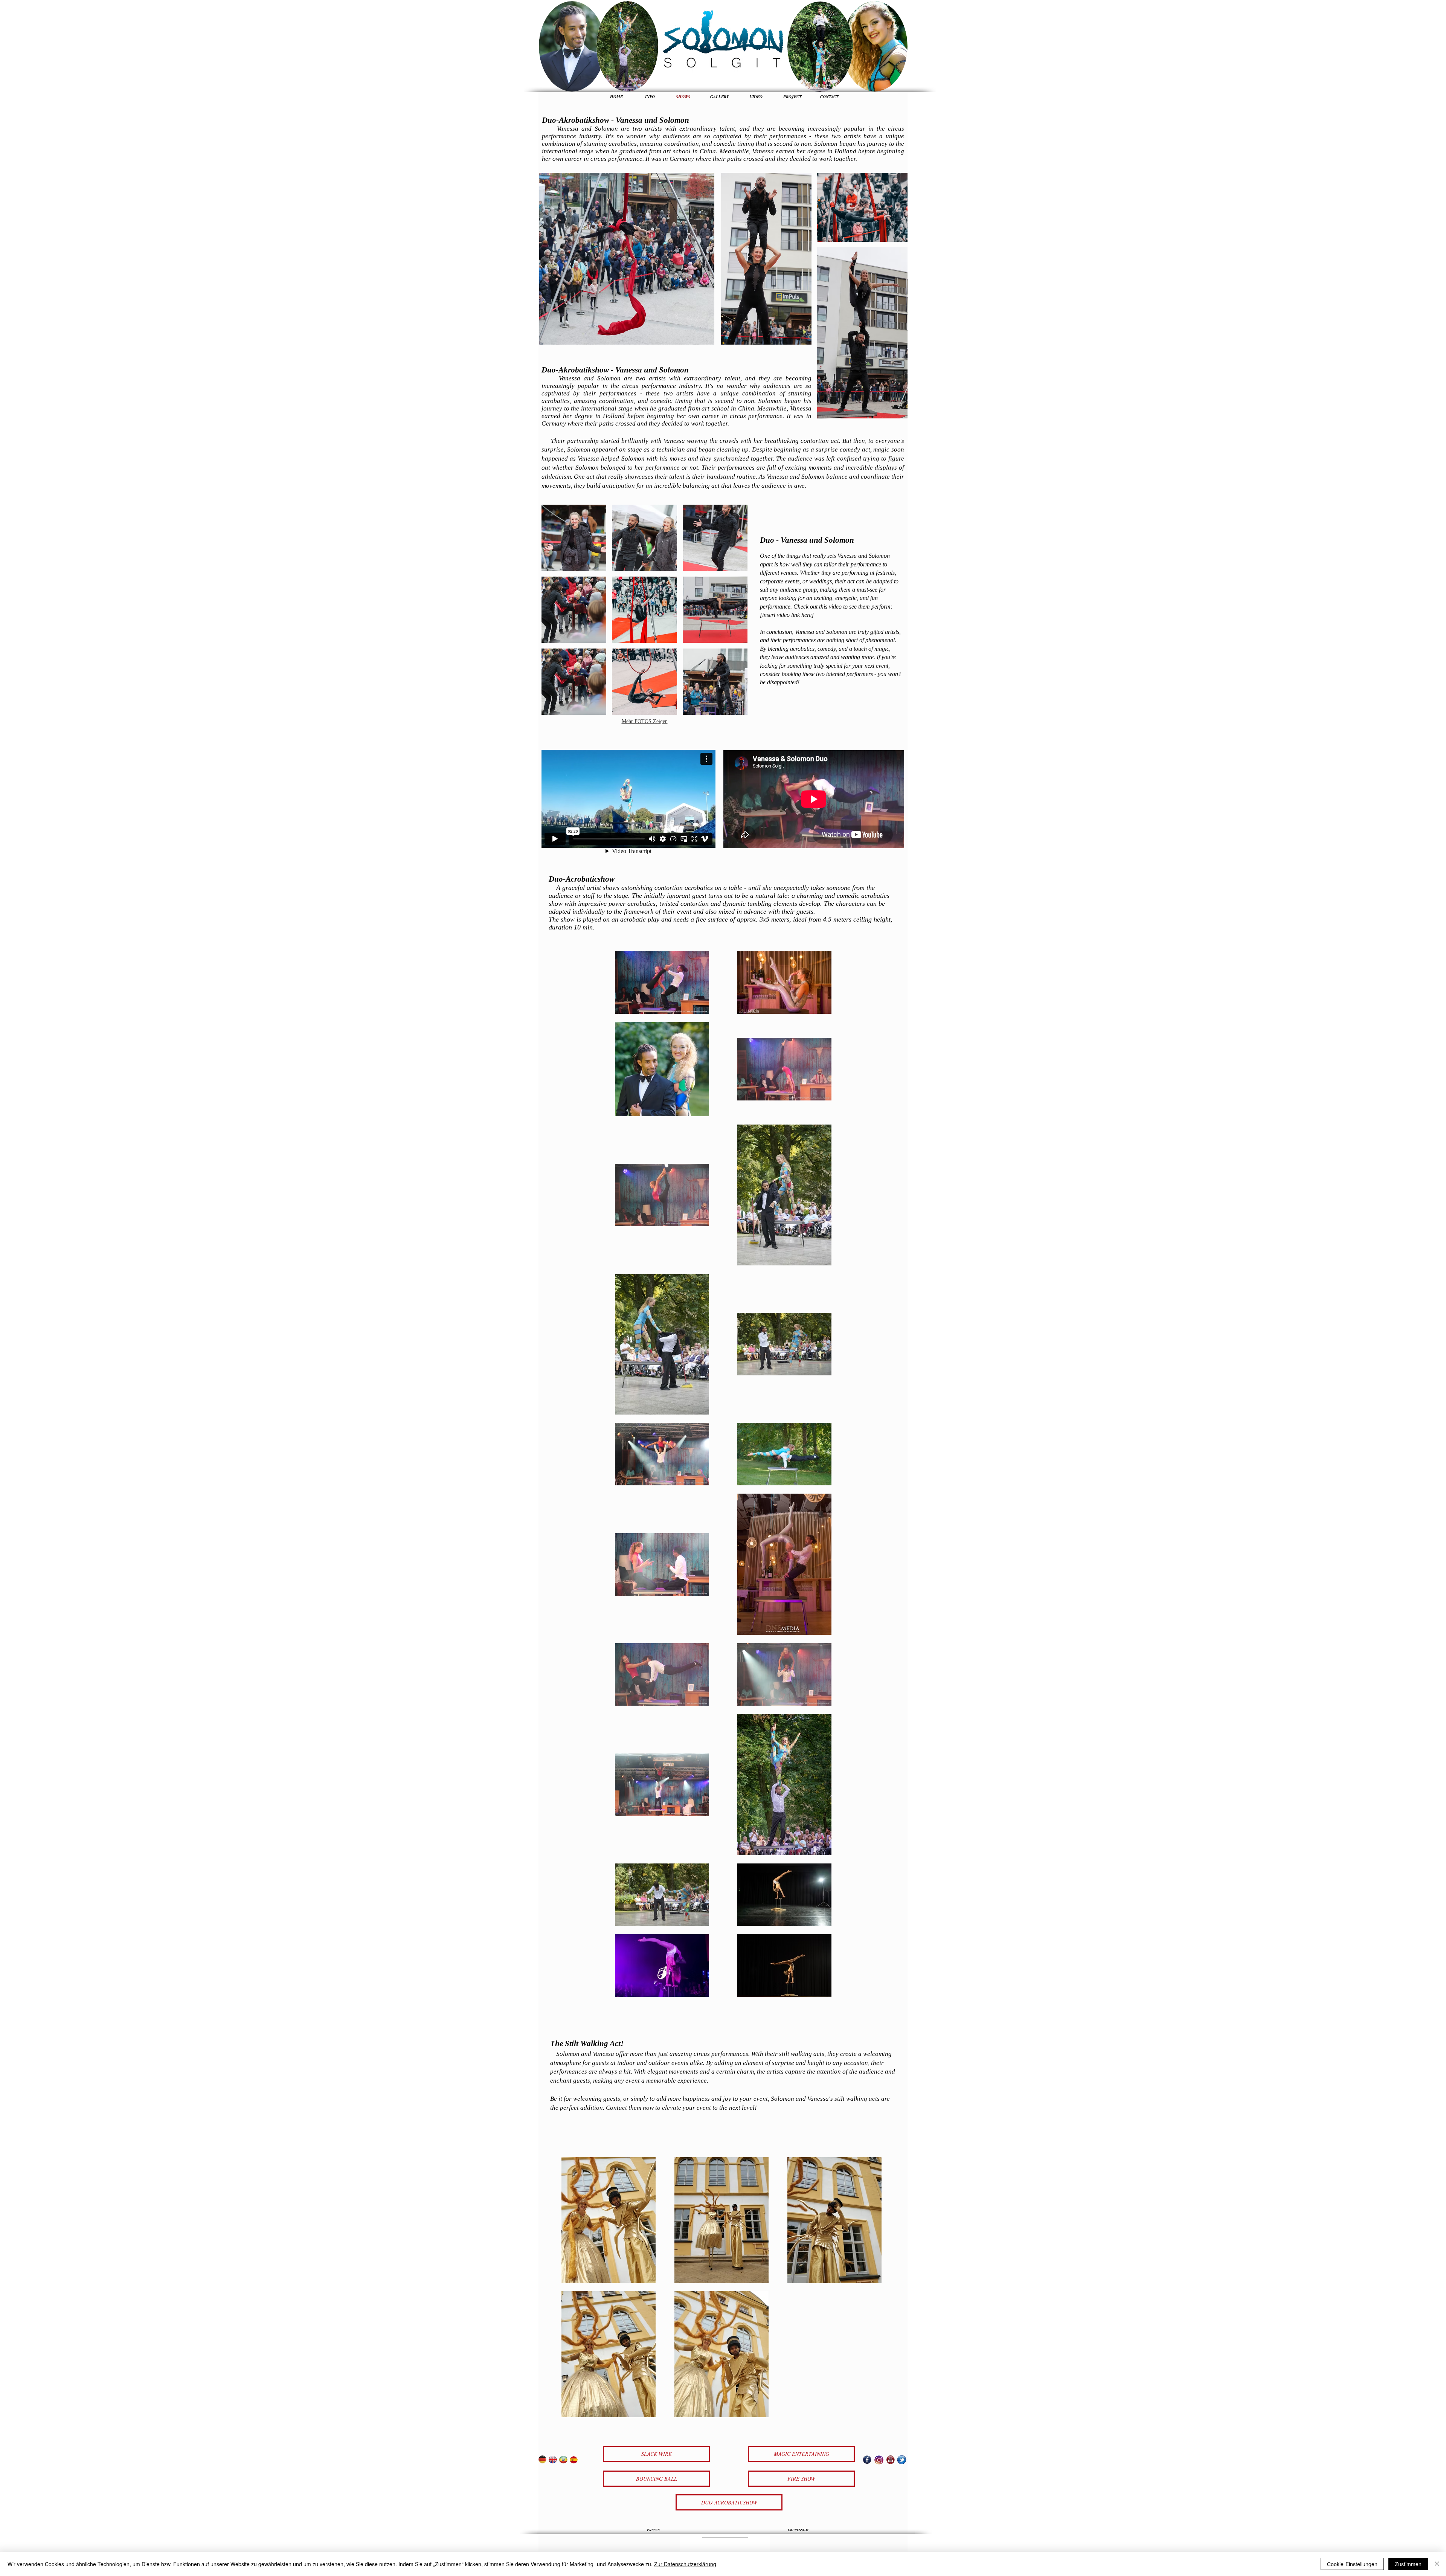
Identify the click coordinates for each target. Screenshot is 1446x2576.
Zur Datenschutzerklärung (685, 2564)
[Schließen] (1437, 2564)
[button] (574, 538)
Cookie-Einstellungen (1352, 2564)
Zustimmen (1408, 2564)
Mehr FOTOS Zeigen (645, 721)
